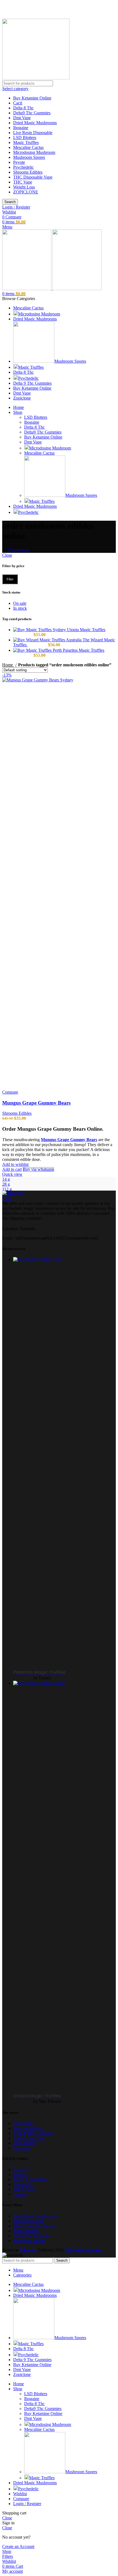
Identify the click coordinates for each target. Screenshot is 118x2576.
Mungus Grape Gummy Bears (36, 1103)
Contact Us (23, 2184)
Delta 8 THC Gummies (33, 2133)
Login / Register (27, 2504)
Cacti (18, 103)
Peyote (19, 162)
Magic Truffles (26, 142)
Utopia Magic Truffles (86, 630)
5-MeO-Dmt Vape (29, 2138)
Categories (18, 550)
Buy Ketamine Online (32, 98)
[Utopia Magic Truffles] (40, 630)
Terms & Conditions (31, 2179)
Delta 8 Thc (23, 108)
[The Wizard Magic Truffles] (48, 640)
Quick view (12, 1174)
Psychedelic (23, 167)
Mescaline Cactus (28, 147)
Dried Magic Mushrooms (35, 123)
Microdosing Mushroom (34, 152)
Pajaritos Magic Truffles (84, 650)
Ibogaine (21, 128)
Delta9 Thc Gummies (32, 113)
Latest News (24, 2189)
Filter (10, 579)
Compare (21, 2499)
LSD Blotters (25, 138)
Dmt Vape (22, 118)
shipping (21, 2194)
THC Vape (23, 182)
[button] (12, 1169)
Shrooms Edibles (28, 172)
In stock (20, 608)
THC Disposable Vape (33, 177)
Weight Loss (24, 187)
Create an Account (18, 2546)
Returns (20, 2174)
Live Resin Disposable (33, 133)
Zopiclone (22, 2148)
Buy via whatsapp (38, 1169)
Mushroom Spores (29, 157)
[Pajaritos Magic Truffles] (38, 650)
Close (7, 555)
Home (8, 665)
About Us (22, 2169)
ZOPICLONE (26, 192)
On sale (20, 603)
